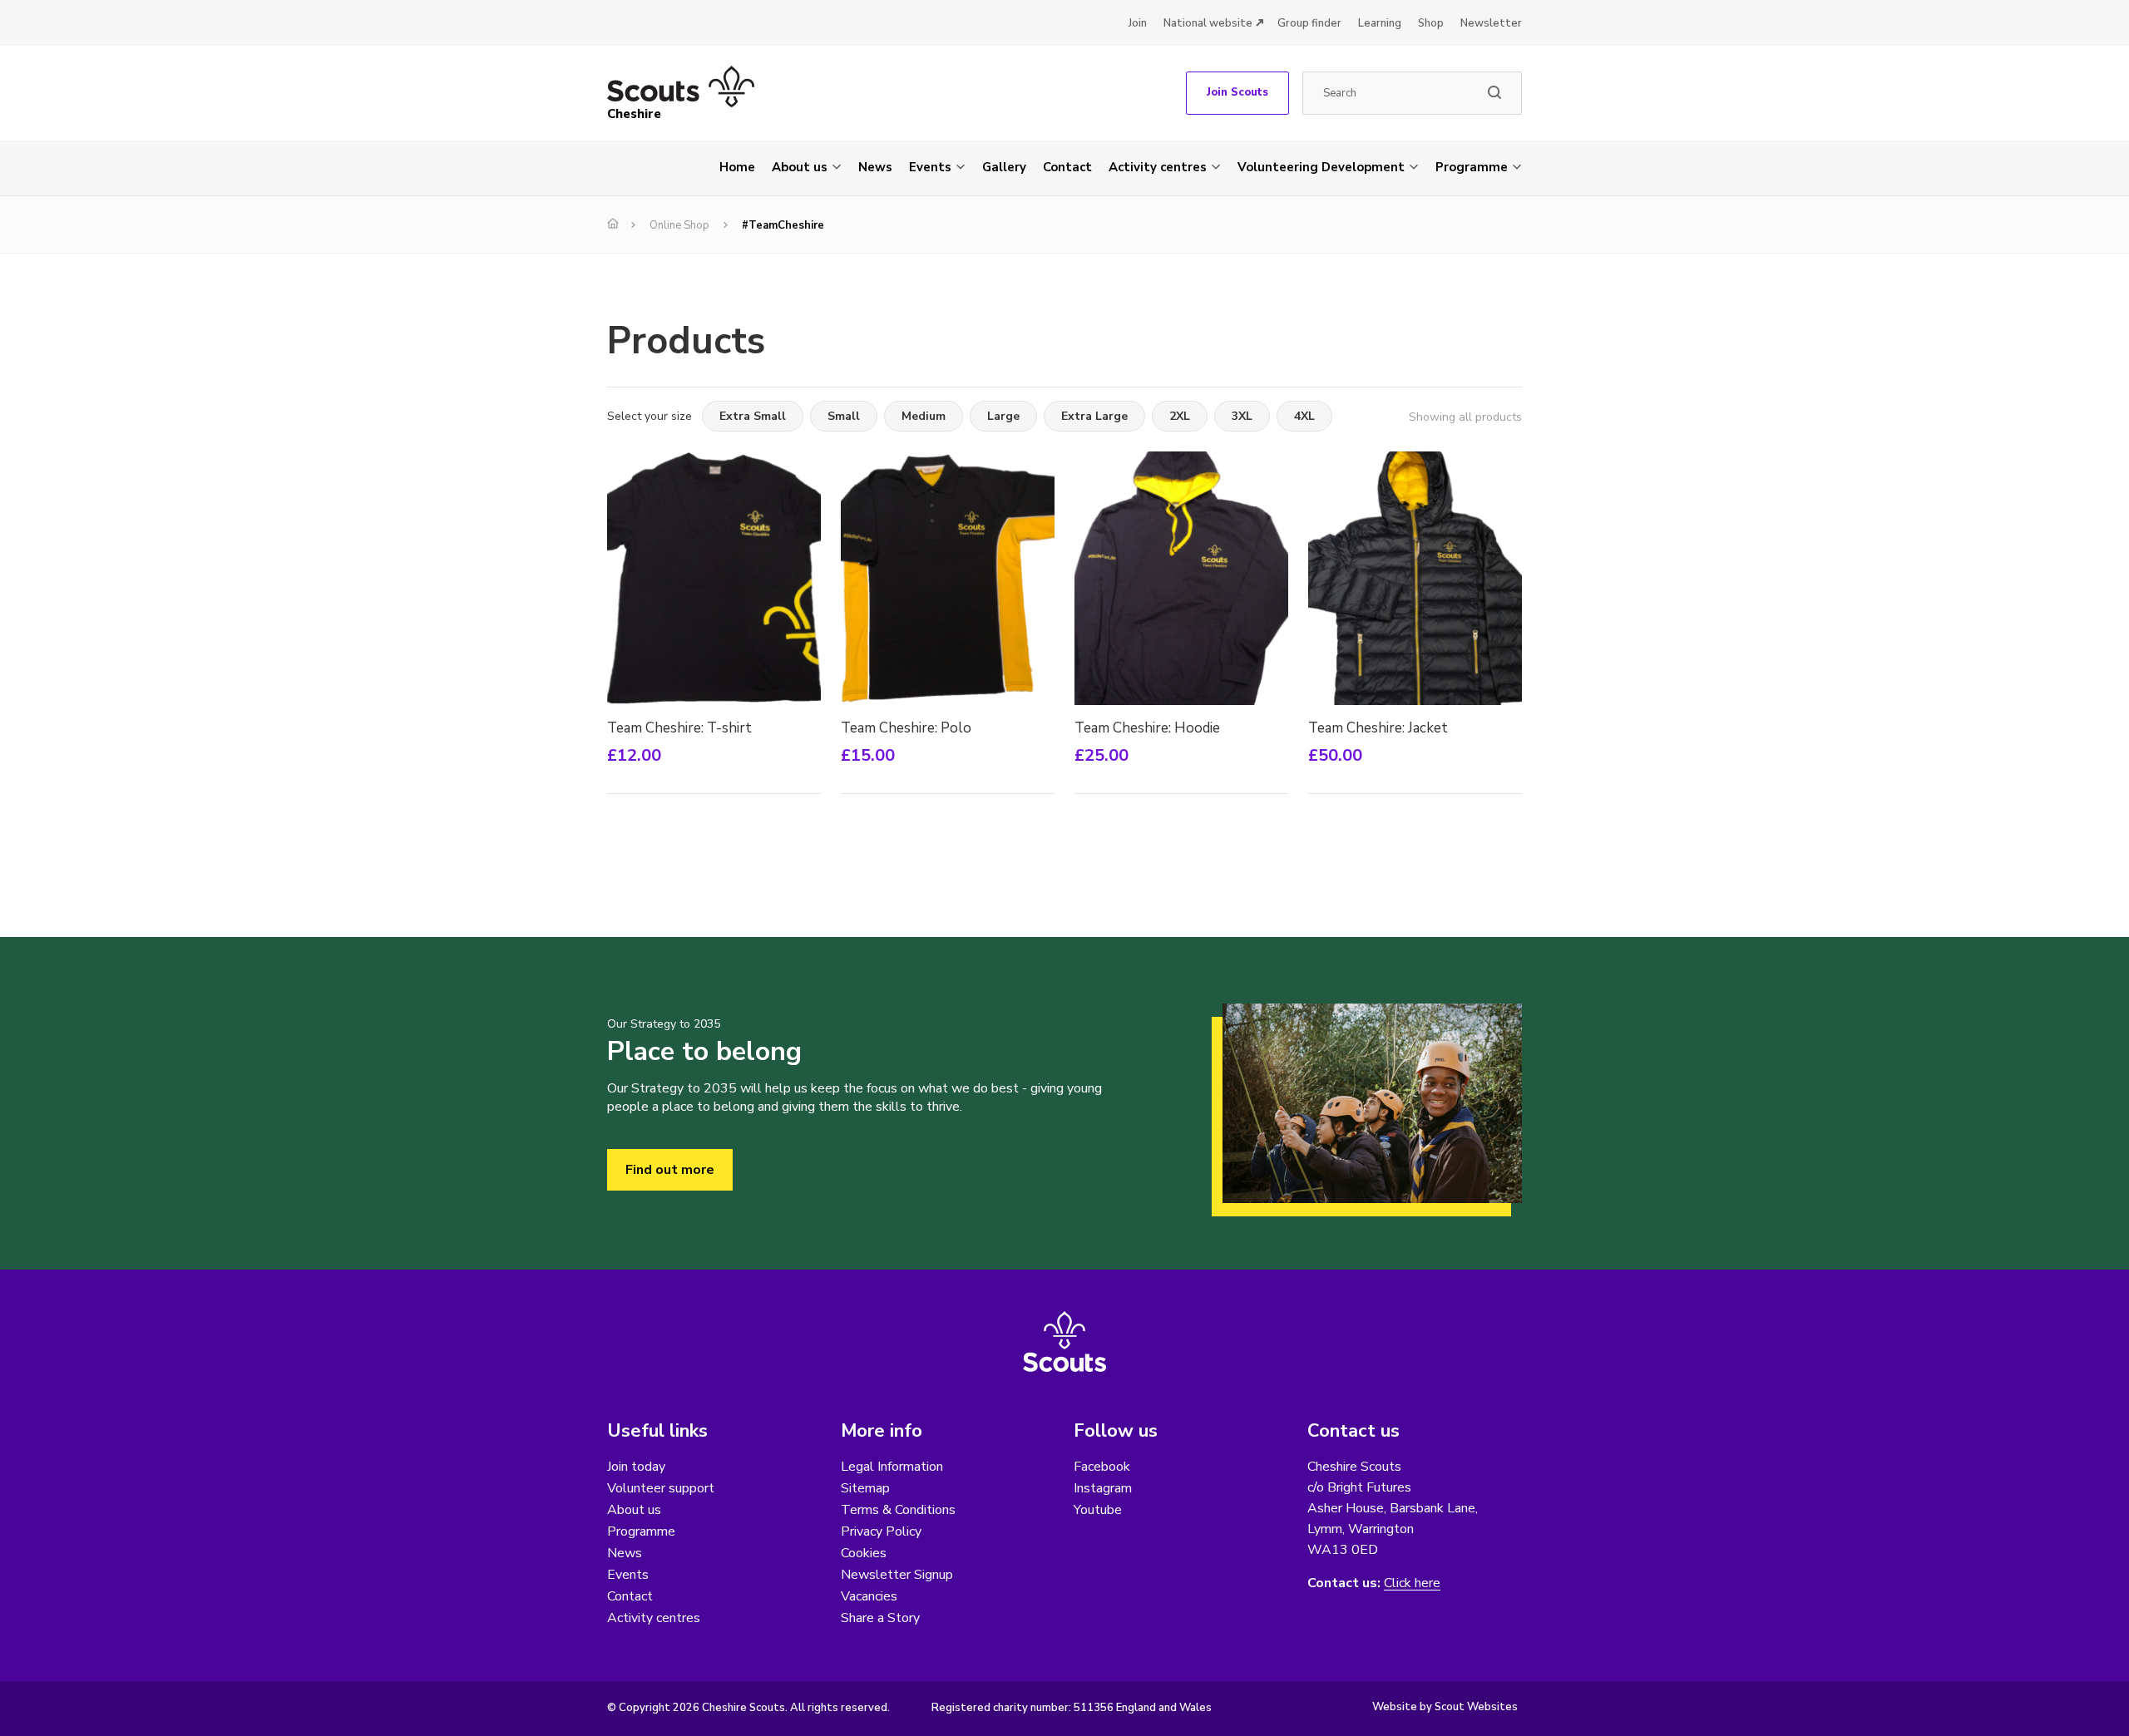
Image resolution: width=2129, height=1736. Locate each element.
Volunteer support (661, 1488)
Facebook (1102, 1467)
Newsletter (1491, 23)
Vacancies (869, 1596)
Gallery (1004, 167)
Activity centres (1158, 167)
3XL (1242, 416)
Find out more (670, 1170)
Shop (1431, 23)
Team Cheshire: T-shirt (679, 728)
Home (737, 167)
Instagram (1103, 1488)
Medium (924, 416)
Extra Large (1094, 416)
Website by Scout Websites (1445, 1707)
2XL (1180, 416)
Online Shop (679, 225)
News (875, 167)
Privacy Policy (881, 1531)
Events (930, 167)
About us (800, 167)
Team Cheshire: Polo (906, 728)
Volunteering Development (1321, 167)
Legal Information (892, 1467)
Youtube (1098, 1510)
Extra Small (753, 416)
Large (1003, 416)
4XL (1304, 416)
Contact (1067, 167)
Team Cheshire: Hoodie (1147, 728)
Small (844, 416)
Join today (636, 1467)
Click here (1412, 1583)
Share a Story (880, 1618)
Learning (1380, 23)
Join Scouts (1237, 92)
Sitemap (865, 1488)
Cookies (864, 1553)
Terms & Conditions (898, 1510)
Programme (1472, 167)
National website (1208, 23)
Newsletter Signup (897, 1575)
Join (1138, 23)
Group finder (1309, 23)
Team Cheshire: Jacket (1378, 728)
